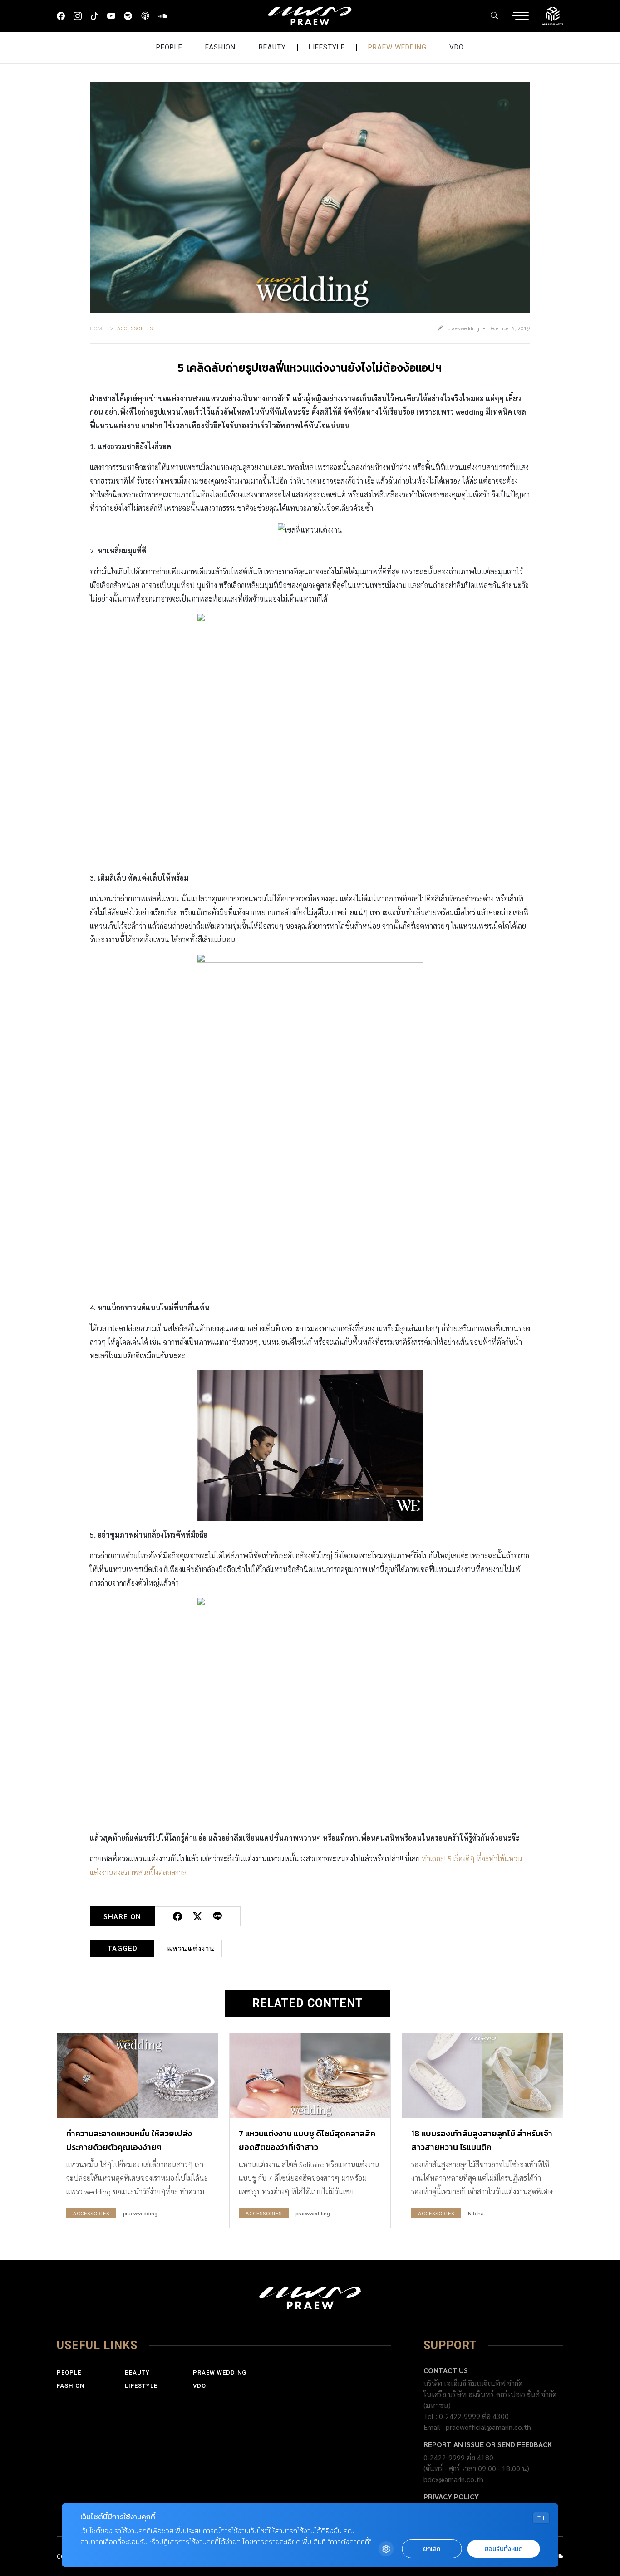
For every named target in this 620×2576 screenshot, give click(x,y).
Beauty (272, 47)
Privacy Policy (451, 2496)
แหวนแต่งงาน (191, 1948)
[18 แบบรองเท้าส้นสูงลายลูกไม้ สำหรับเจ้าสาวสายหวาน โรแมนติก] (482, 2076)
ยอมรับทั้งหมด (503, 2549)
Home (98, 328)
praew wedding (397, 47)
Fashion (220, 47)
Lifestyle (327, 47)
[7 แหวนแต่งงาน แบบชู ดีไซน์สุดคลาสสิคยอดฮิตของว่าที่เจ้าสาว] (310, 2076)
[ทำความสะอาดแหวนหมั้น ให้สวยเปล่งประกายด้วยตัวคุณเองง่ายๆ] (138, 2076)
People (169, 47)
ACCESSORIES (135, 328)
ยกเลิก (432, 2549)
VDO (457, 47)
